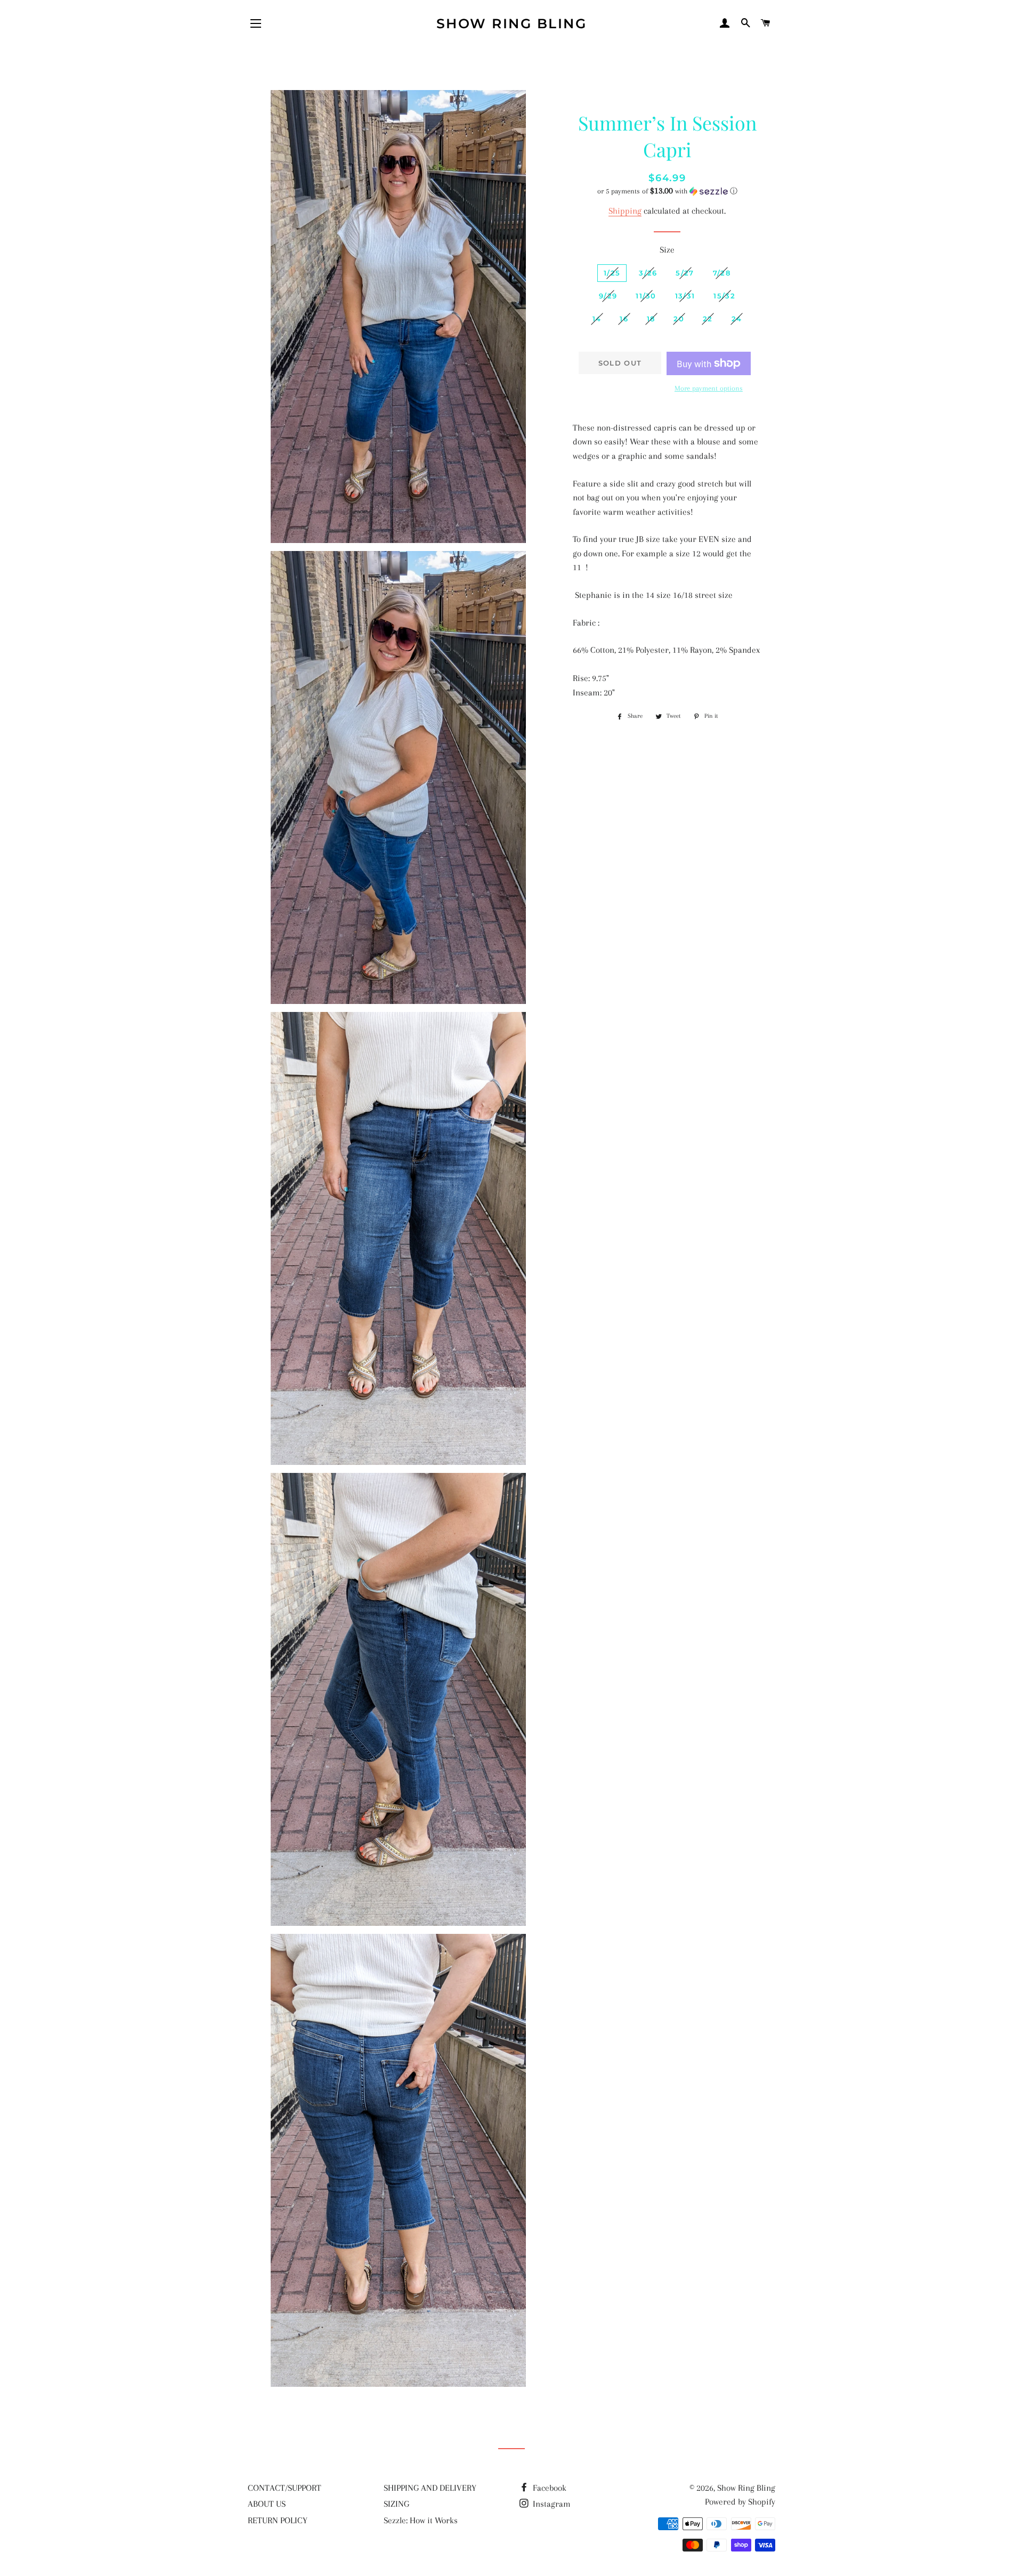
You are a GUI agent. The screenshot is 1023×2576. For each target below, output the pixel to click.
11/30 (646, 296)
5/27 (685, 273)
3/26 (648, 273)
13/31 (685, 296)
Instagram (551, 2504)
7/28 (722, 273)
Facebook (549, 2488)
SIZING (396, 2504)
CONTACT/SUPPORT (285, 2488)
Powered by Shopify (740, 2502)
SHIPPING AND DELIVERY (430, 2488)
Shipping (625, 211)
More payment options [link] (709, 388)
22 (708, 319)
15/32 (724, 296)
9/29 (608, 296)
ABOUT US (267, 2504)
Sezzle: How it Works (421, 2520)
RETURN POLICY (278, 2520)
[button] (667, 191)
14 (597, 319)
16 (624, 319)
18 (651, 319)
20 (679, 319)
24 (737, 319)
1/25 (612, 273)
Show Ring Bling (512, 23)
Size (667, 250)
